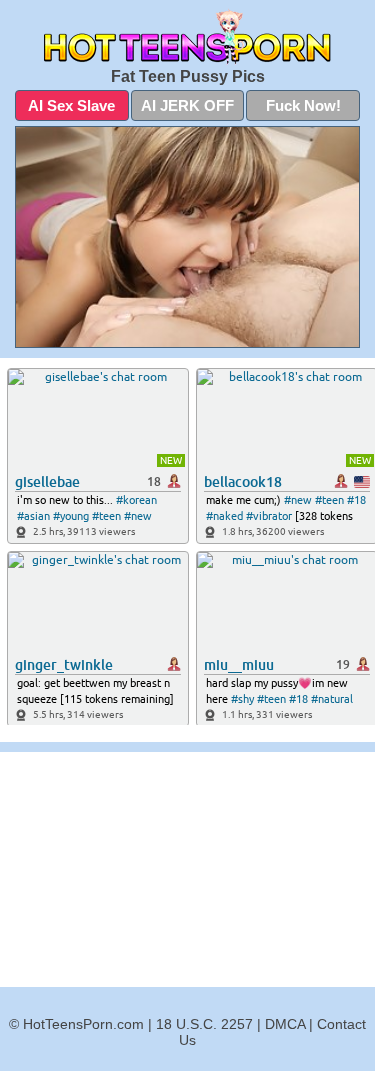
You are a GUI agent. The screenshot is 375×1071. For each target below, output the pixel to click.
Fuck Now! (303, 105)
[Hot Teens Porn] (187, 36)
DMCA (285, 1024)
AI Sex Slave (71, 105)
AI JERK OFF (187, 105)
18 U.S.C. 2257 (204, 1024)
